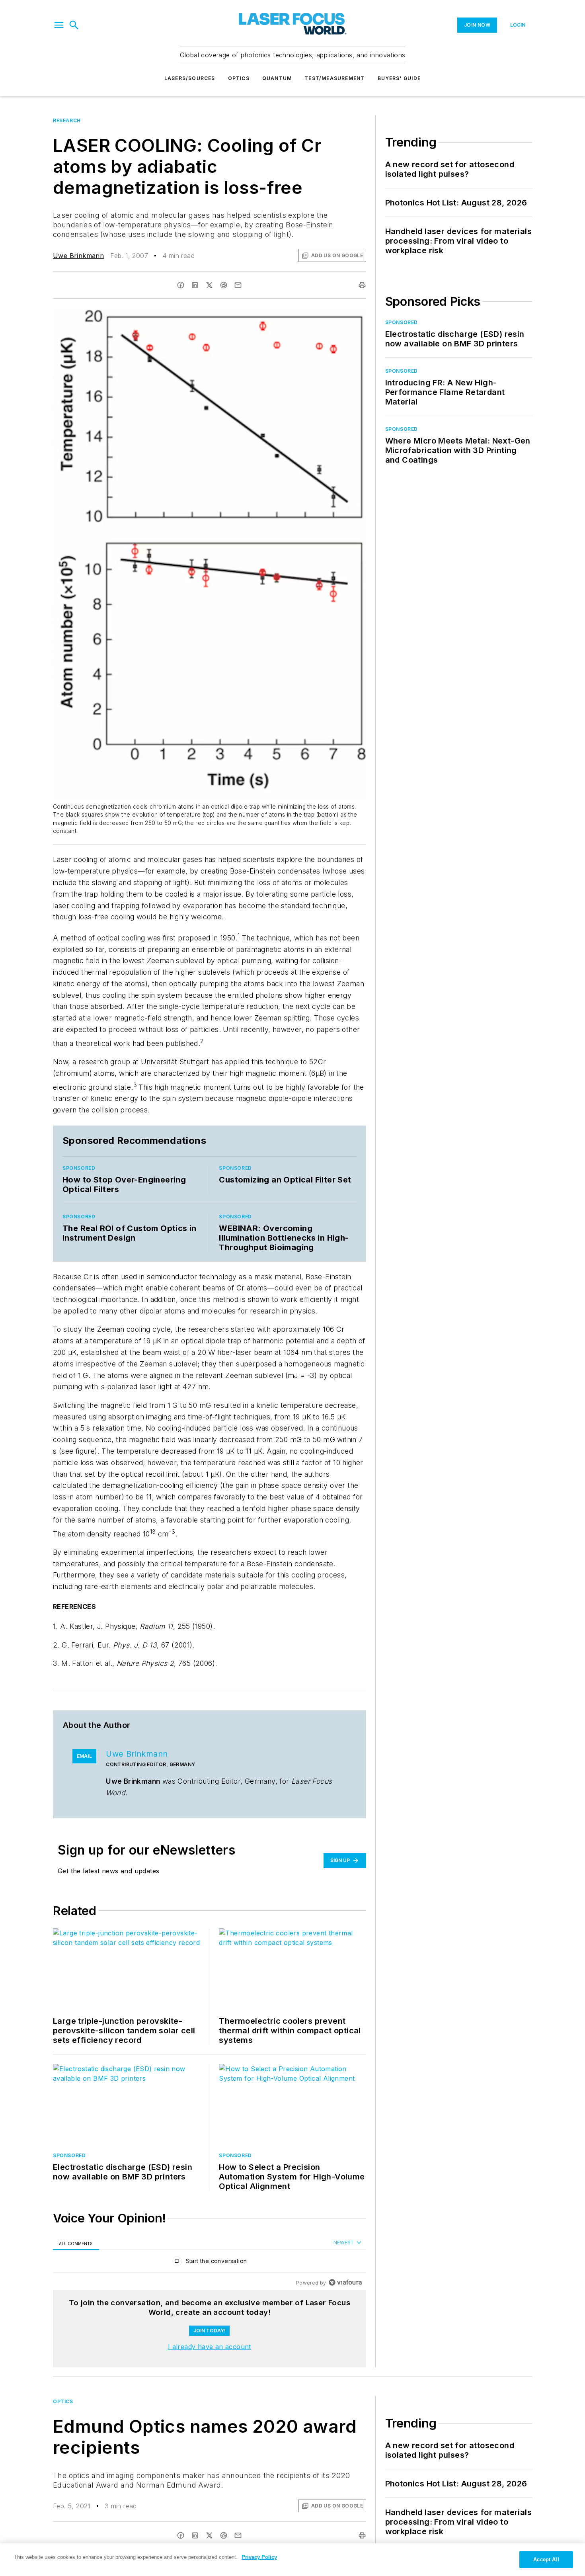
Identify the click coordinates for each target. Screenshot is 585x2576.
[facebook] (181, 285)
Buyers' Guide (399, 78)
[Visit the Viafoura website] (345, 2282)
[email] (238, 285)
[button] (59, 25)
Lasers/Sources (190, 78)
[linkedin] (195, 285)
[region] (210, 2263)
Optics (239, 78)
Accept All (546, 2559)
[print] (362, 285)
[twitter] (209, 285)
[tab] (76, 2243)
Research (67, 120)
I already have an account (210, 2347)
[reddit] (224, 285)
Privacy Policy (259, 2557)
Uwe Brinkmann (78, 256)
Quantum (277, 78)
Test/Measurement (334, 78)
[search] (74, 25)
